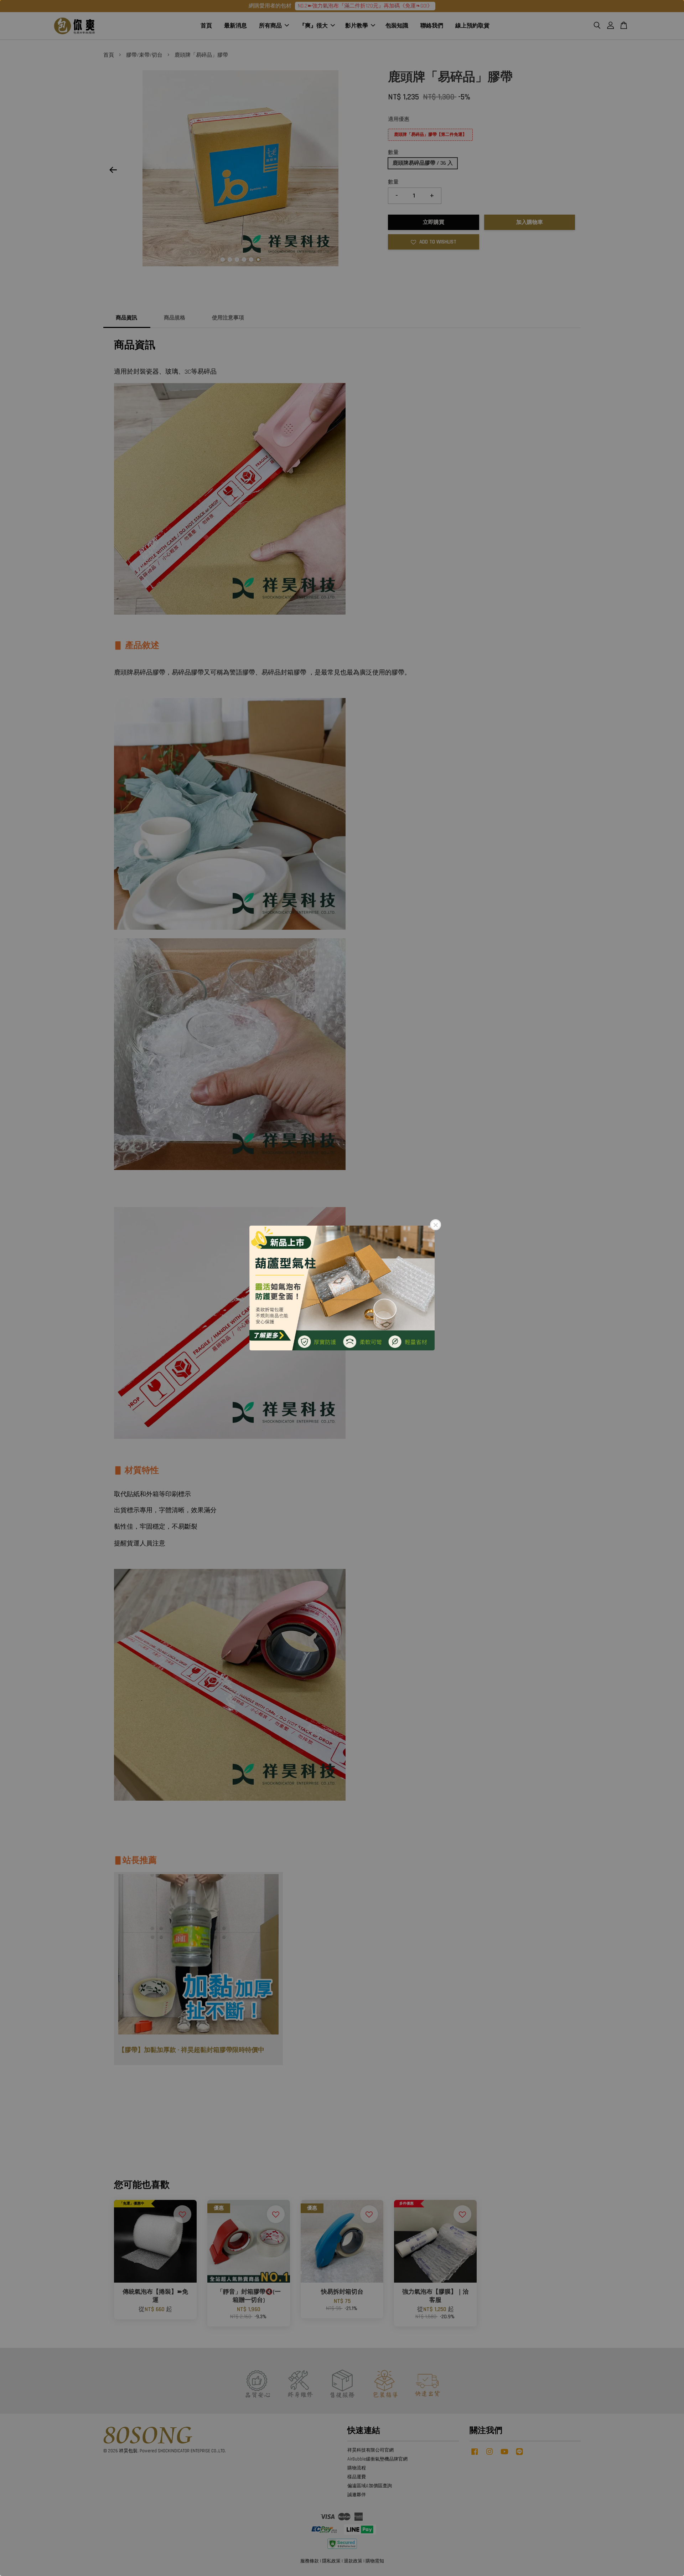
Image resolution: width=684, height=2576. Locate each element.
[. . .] (342, 1288)
